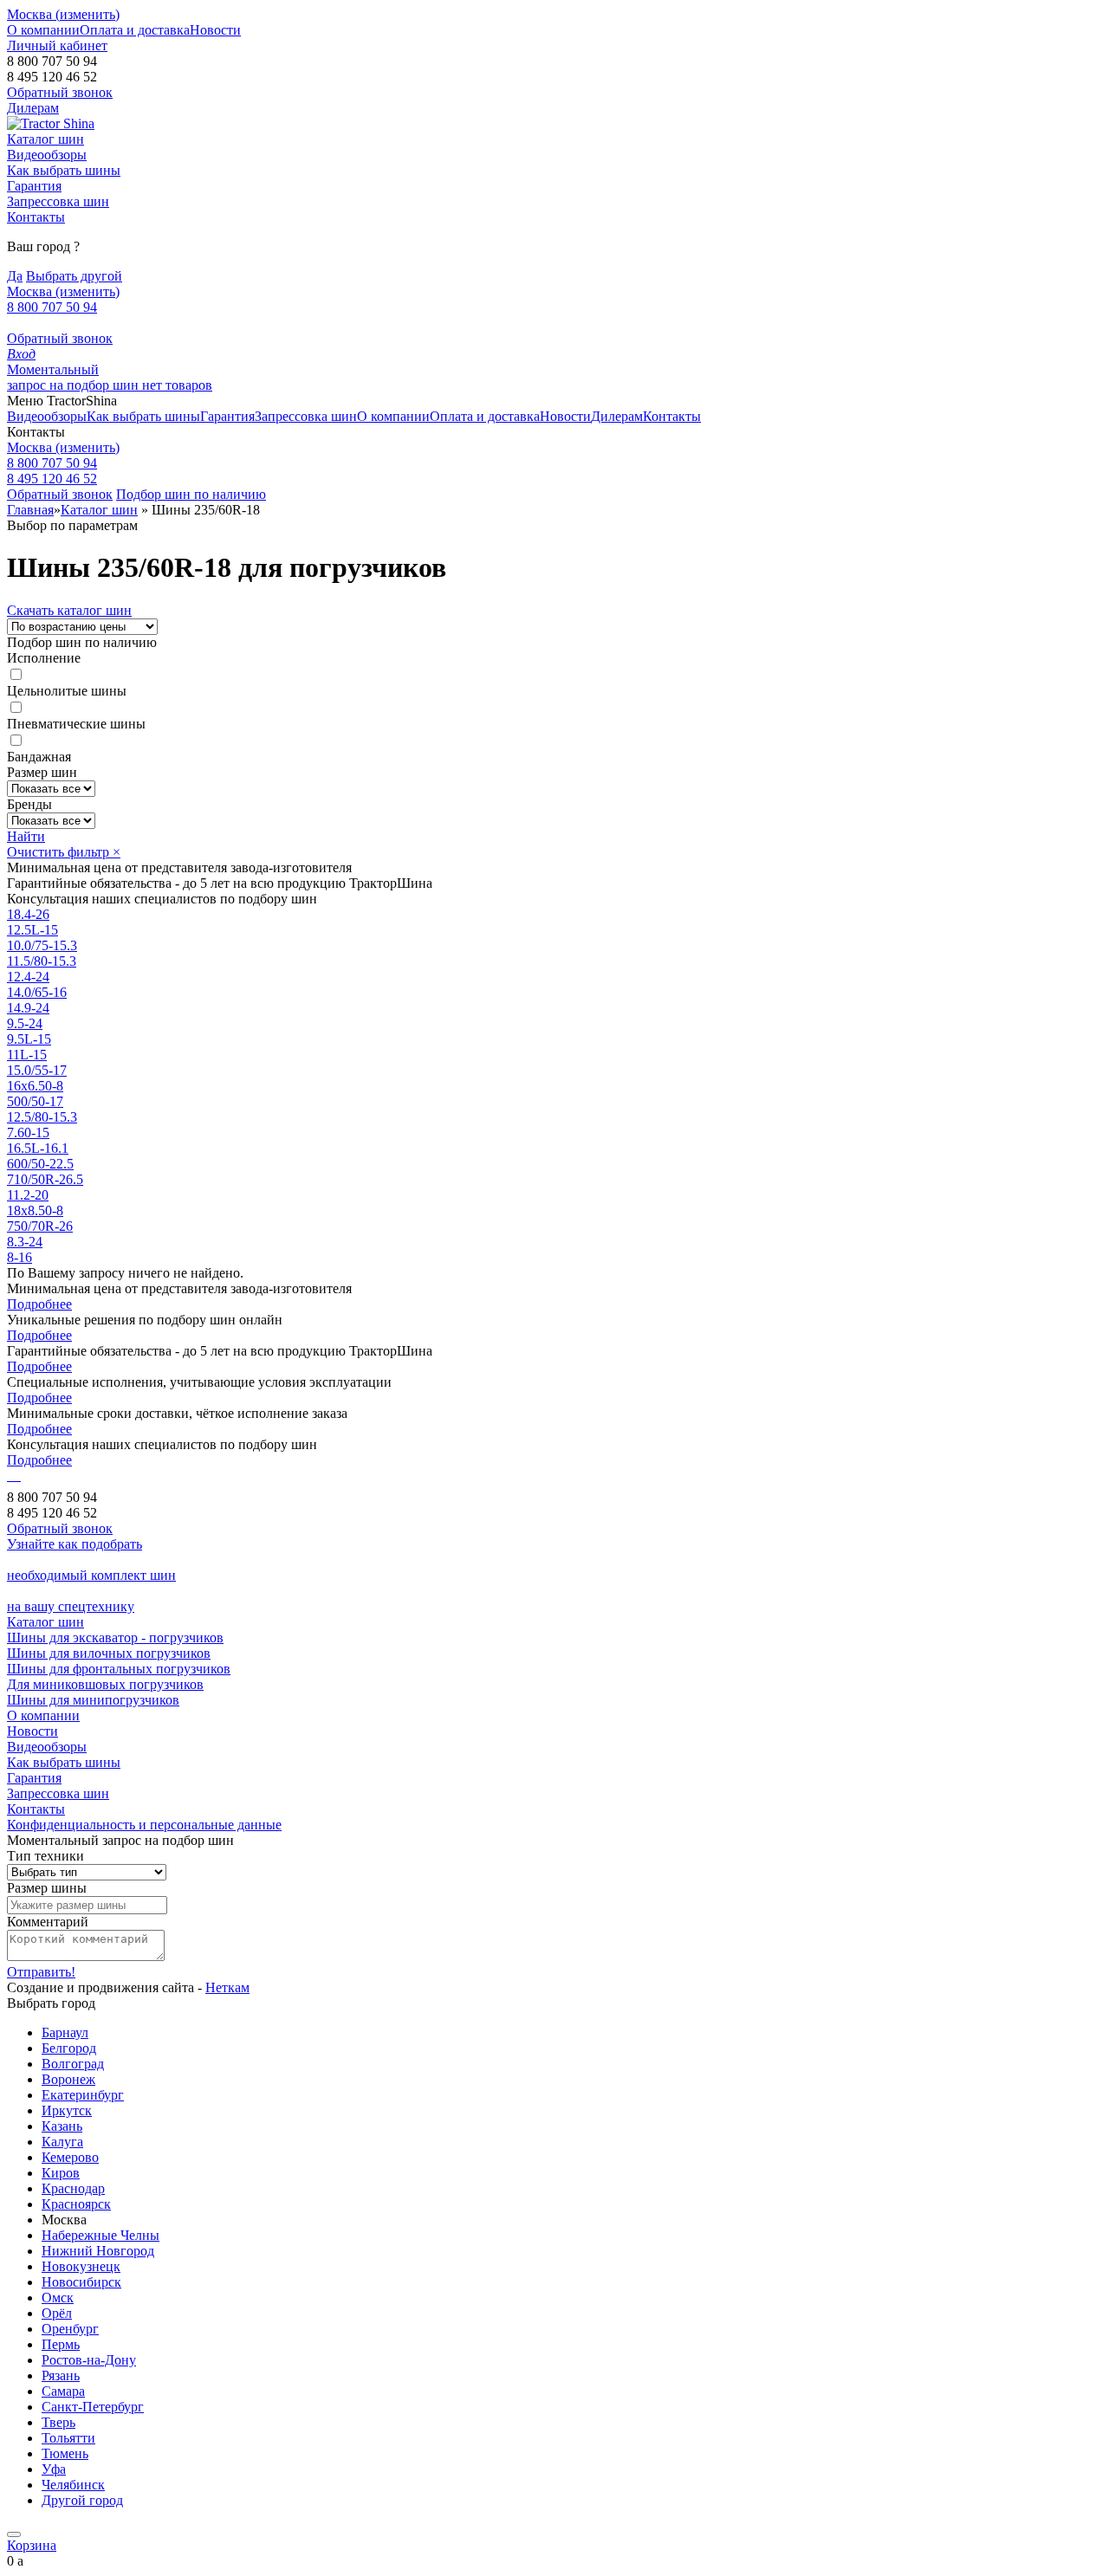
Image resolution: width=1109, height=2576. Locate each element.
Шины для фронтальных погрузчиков (119, 1669)
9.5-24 (25, 1023)
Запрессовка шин (58, 201)
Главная (30, 510)
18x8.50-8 (35, 1210)
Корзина (32, 2545)
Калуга (62, 2142)
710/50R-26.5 (45, 1179)
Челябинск (73, 2485)
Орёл (57, 2313)
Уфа (54, 2469)
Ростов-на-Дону (89, 2360)
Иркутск (67, 2110)
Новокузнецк (81, 2266)
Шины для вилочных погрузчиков (109, 1653)
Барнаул (65, 2032)
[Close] (14, 2534)
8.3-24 (25, 1242)
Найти (26, 836)
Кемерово (70, 2157)
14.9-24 (28, 1008)
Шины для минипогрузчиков (93, 1700)
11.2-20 (28, 1195)
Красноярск (76, 2204)
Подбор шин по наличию (191, 494)
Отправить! (41, 1972)
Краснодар (73, 2188)
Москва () (63, 14)
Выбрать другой (74, 276)
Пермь (61, 2344)
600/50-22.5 (40, 1164)
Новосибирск (81, 2282)
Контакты (36, 217)
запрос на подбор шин (75, 377)
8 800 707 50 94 (52, 307)
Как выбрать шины (64, 170)
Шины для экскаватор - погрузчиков (115, 1638)
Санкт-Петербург (93, 2407)
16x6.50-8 (35, 1086)
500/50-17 (35, 1101)
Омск (58, 2298)
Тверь (58, 2422)
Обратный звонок (60, 338)
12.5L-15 (32, 930)
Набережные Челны (101, 2235)
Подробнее (39, 1304)
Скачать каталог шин (69, 610)
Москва (63, 447)
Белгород (69, 2048)
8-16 (19, 1257)
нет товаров (177, 385)
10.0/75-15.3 (42, 945)
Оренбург (70, 2329)
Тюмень (65, 2453)
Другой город (82, 2500)
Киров (61, 2173)
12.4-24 (28, 977)
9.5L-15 (29, 1039)
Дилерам (33, 108)
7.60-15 (28, 1133)
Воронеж (68, 2079)
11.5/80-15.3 (42, 961)
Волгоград (73, 2064)
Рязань (61, 2375)
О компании (43, 30)
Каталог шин (45, 139)
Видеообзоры (47, 155)
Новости (215, 30)
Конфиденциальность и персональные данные (144, 1825)
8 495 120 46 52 (52, 479)
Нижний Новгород (98, 2251)
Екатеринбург (83, 2095)
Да (15, 276)
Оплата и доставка (135, 30)
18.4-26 (28, 914)
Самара (63, 2391)
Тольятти (68, 2438)
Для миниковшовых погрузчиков (105, 1684)
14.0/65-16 (37, 992)
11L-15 (27, 1055)
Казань (62, 2126)
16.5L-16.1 (38, 1148)
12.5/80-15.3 (42, 1117)
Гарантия (34, 186)
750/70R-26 (40, 1226)
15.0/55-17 (37, 1070)
